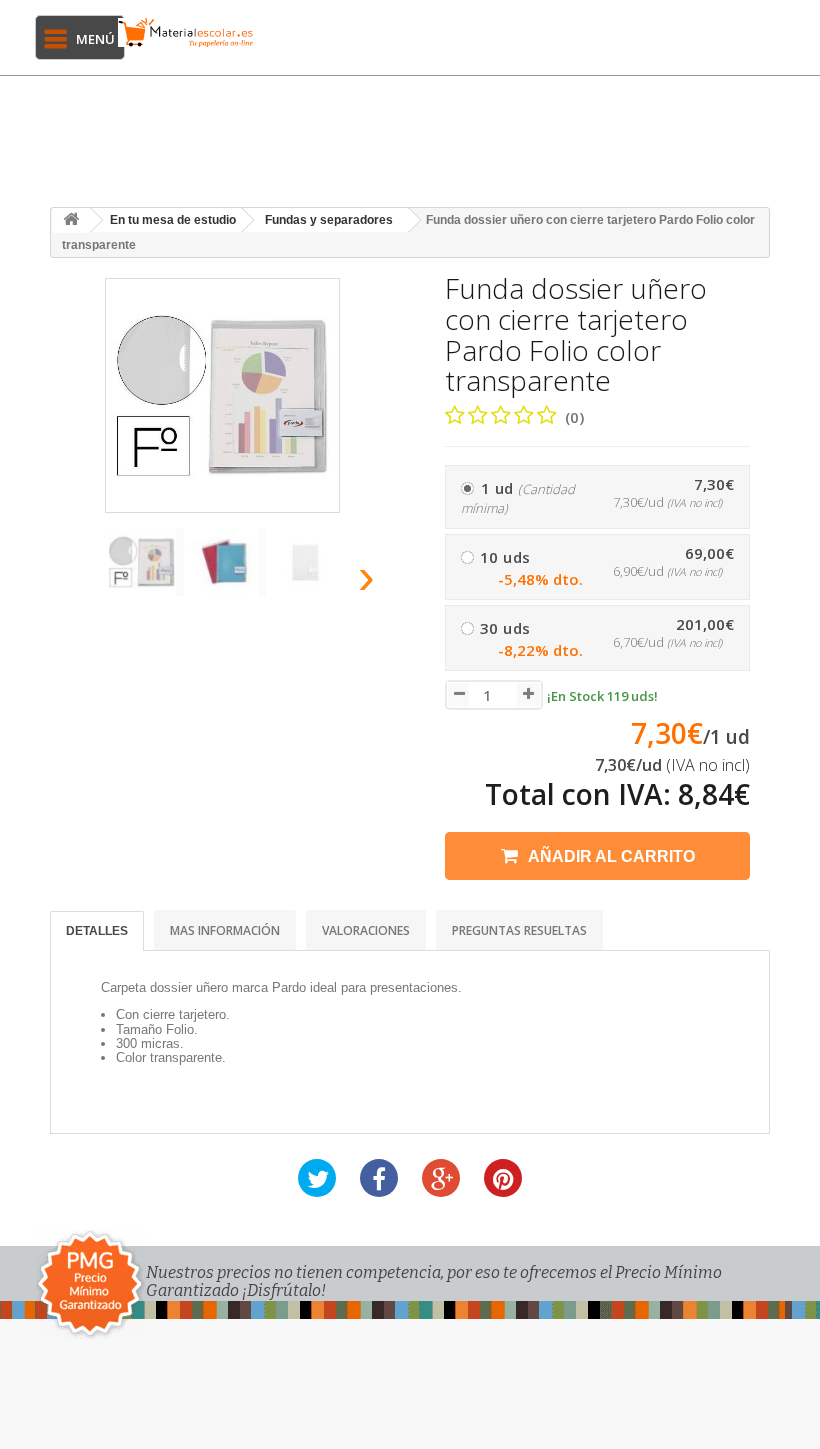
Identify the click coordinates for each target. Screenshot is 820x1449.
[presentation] (79, 582)
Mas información (225, 930)
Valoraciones (366, 930)
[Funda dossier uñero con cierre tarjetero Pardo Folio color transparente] (146, 562)
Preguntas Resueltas (519, 930)
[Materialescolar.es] (186, 32)
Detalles (97, 931)
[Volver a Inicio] (71, 220)
